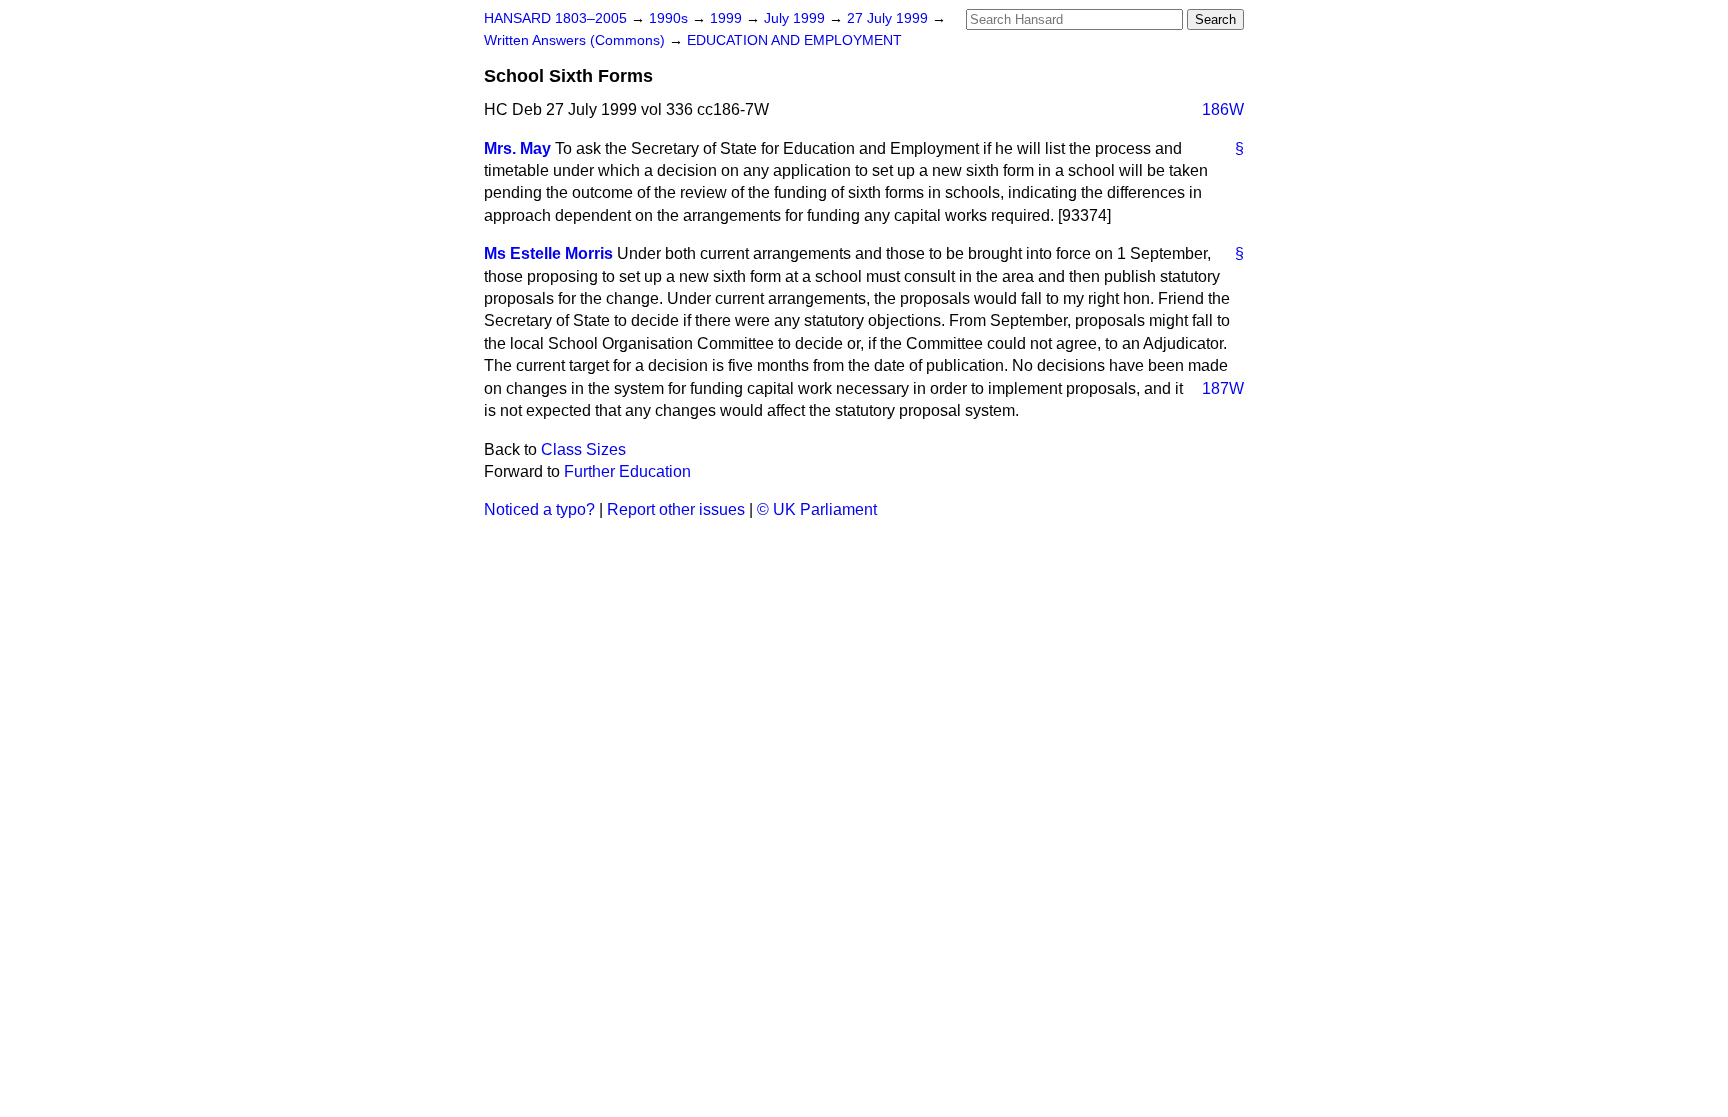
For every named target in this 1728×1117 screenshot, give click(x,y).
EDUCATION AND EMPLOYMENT (794, 40)
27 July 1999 (889, 18)
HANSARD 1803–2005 (555, 18)
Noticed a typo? (539, 509)
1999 (728, 18)
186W (1223, 109)
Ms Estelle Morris (548, 253)
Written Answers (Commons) (576, 40)
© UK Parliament (817, 509)
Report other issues (676, 509)
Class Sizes (583, 449)
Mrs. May (517, 148)
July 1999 (796, 18)
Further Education (627, 471)
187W (1223, 388)
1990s (670, 18)
